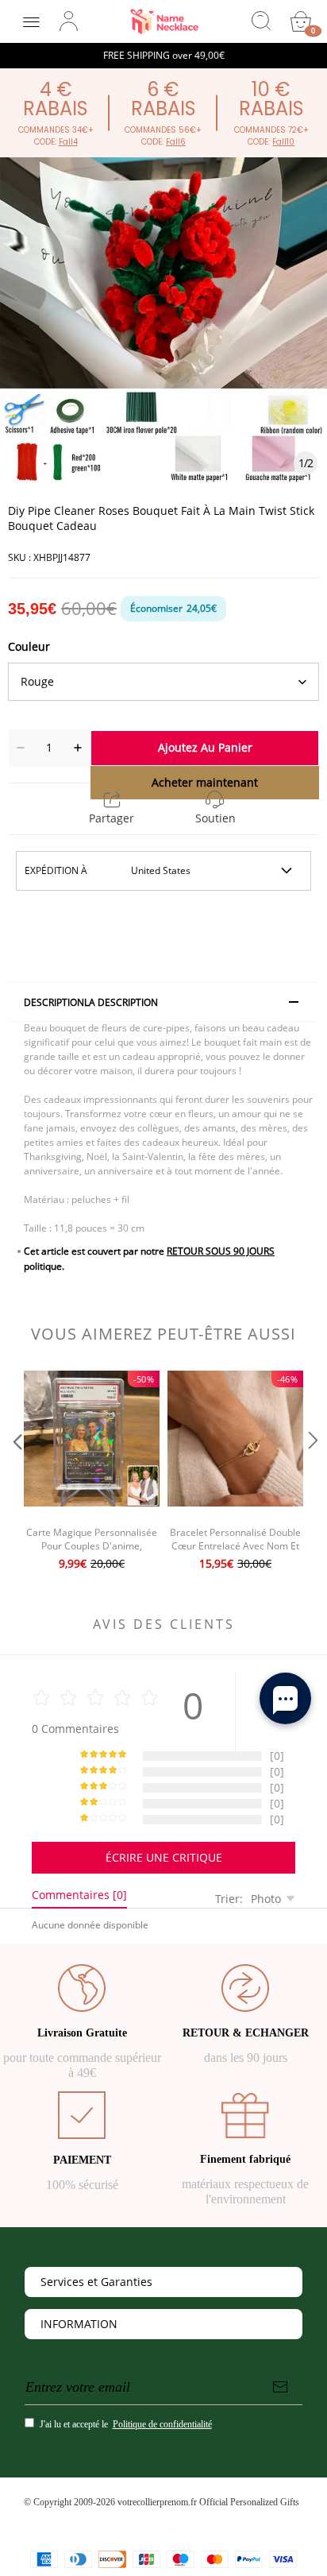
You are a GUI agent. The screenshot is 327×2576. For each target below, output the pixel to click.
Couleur (29, 646)
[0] (301, 21)
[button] (16, 1472)
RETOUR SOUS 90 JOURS (221, 1251)
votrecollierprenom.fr (157, 2502)
